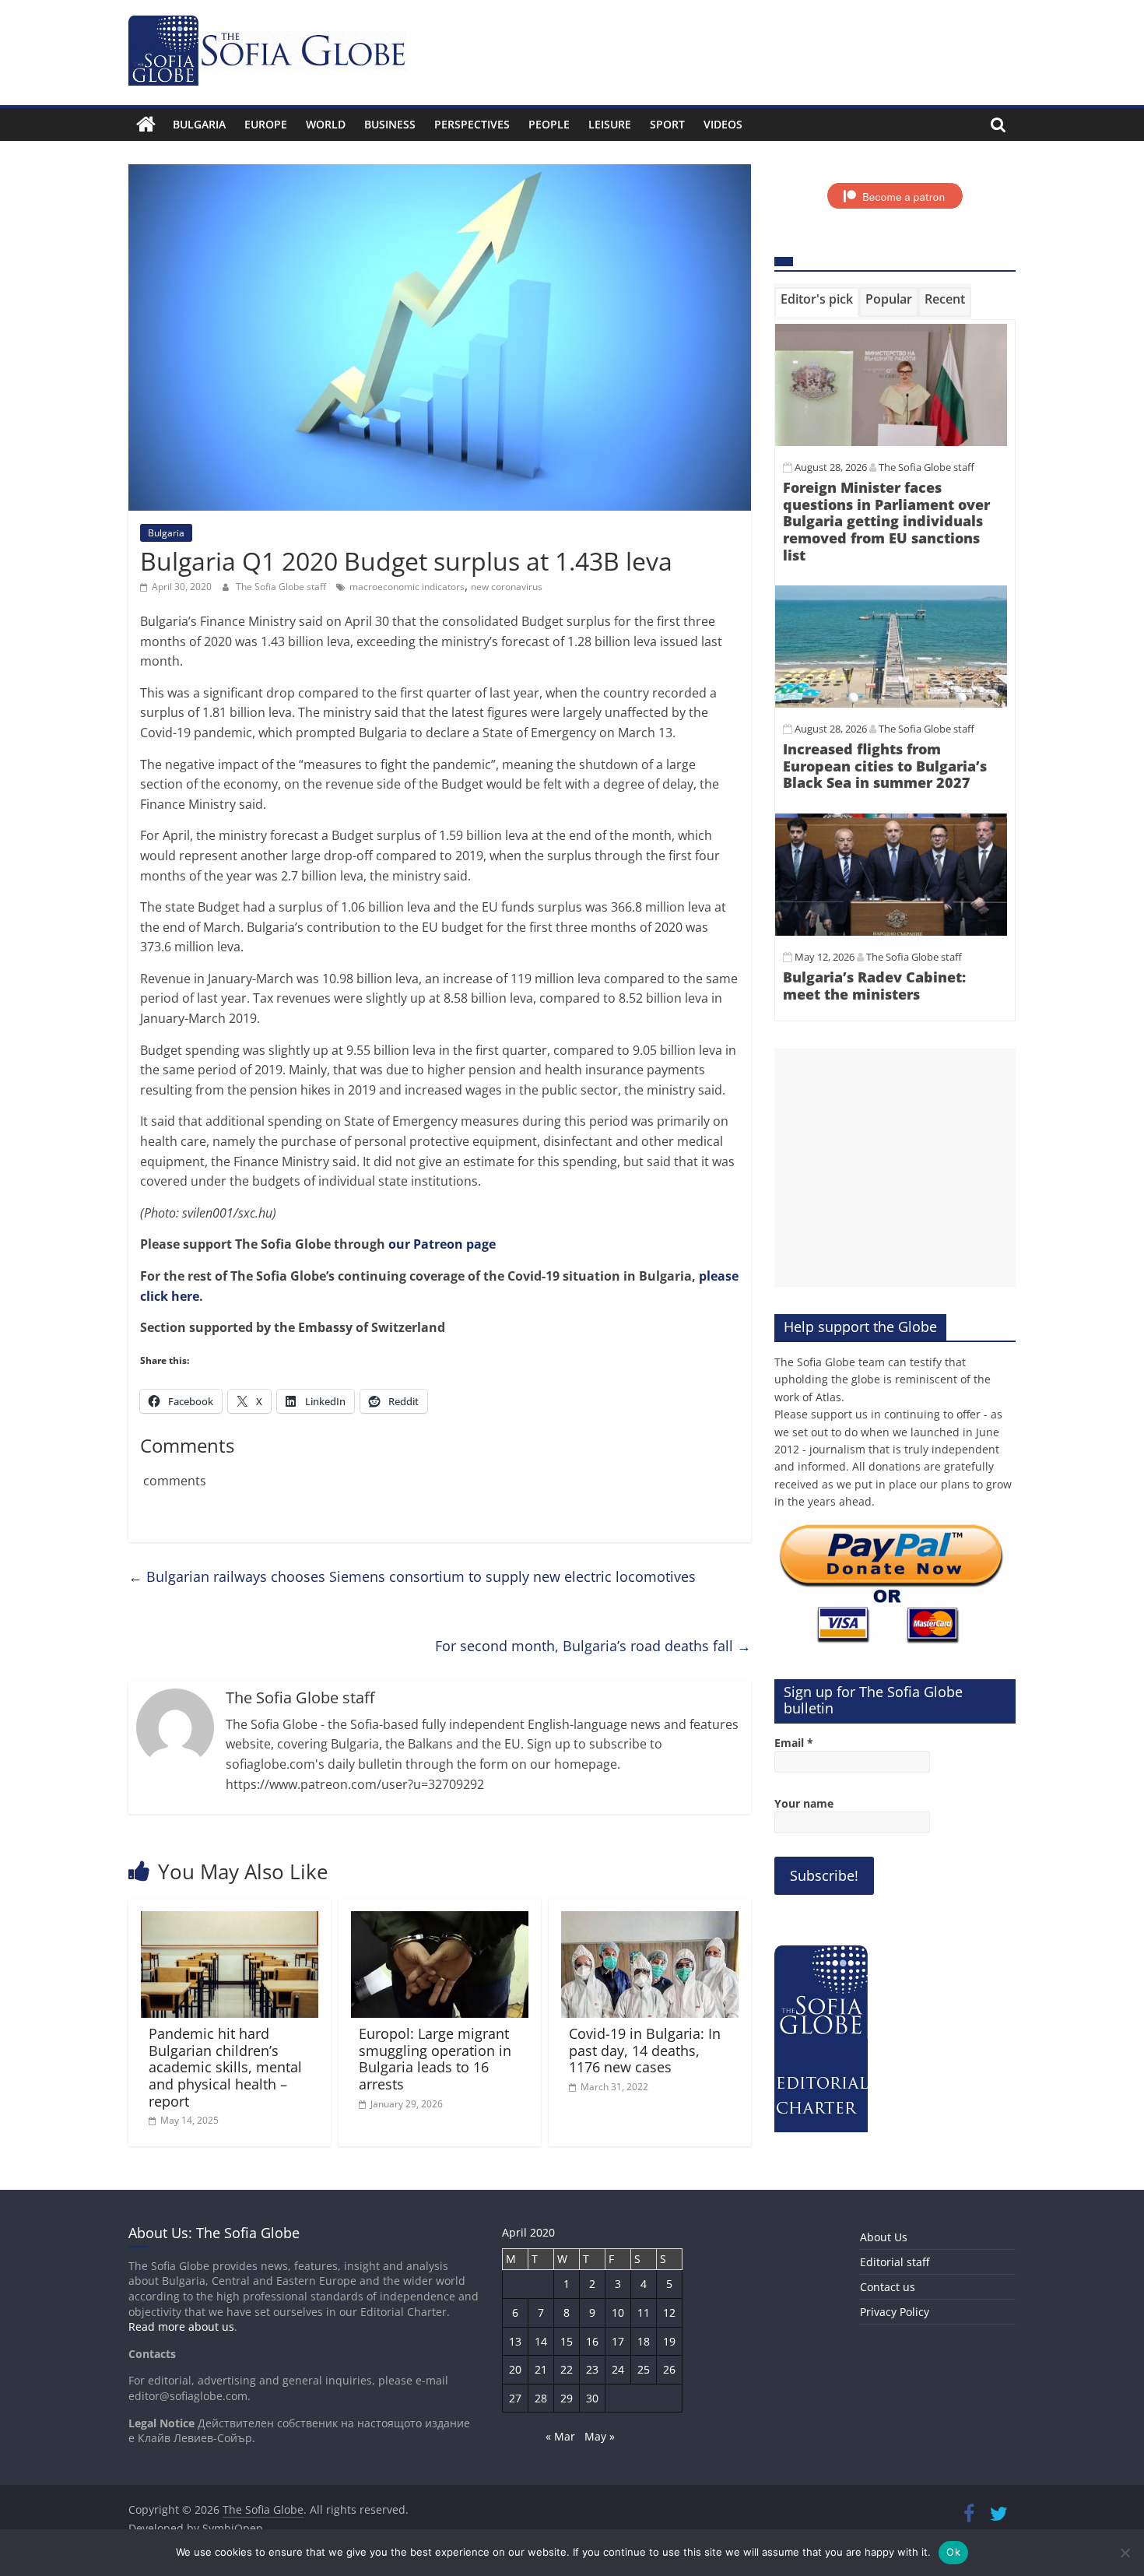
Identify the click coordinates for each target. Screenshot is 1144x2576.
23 (592, 2369)
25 (644, 2369)
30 (592, 2398)
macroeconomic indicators (407, 587)
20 (515, 2369)
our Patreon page (442, 1244)
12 (669, 2312)
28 (541, 2398)
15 (567, 2341)
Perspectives (472, 124)
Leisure (610, 124)
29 (567, 2398)
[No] (1125, 2553)
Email (794, 1743)
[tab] (817, 302)
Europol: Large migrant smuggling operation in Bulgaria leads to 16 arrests (435, 2059)
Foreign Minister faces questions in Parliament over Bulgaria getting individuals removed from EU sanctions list (886, 521)
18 (644, 2341)
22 (567, 2369)
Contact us (888, 2287)
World (326, 124)
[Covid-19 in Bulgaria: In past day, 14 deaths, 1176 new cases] (650, 1921)
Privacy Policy (895, 2312)
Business (390, 124)
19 (669, 2341)
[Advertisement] (895, 1168)
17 (618, 2341)
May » (600, 2436)
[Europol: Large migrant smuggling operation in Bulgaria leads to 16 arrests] (440, 1921)
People (549, 124)
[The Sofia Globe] (146, 125)
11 (644, 2312)
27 (515, 2398)
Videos (723, 124)
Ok (953, 2552)
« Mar (560, 2436)
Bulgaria (199, 124)
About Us (884, 2237)
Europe (266, 124)
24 (618, 2369)
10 (618, 2312)
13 (515, 2341)
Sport (667, 124)
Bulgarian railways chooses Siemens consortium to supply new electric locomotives (412, 1576)
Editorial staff (895, 2262)
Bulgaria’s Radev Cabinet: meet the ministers (874, 986)
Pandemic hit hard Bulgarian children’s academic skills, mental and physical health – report (225, 2067)
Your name (804, 1803)
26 (669, 2369)
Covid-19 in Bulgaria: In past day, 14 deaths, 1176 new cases (645, 2050)
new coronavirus (507, 587)
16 (592, 2341)
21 (541, 2369)
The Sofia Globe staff (282, 587)
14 (541, 2341)
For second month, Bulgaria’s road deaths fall (593, 1646)
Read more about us (181, 2326)
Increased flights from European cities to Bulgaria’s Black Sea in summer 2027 (885, 766)
